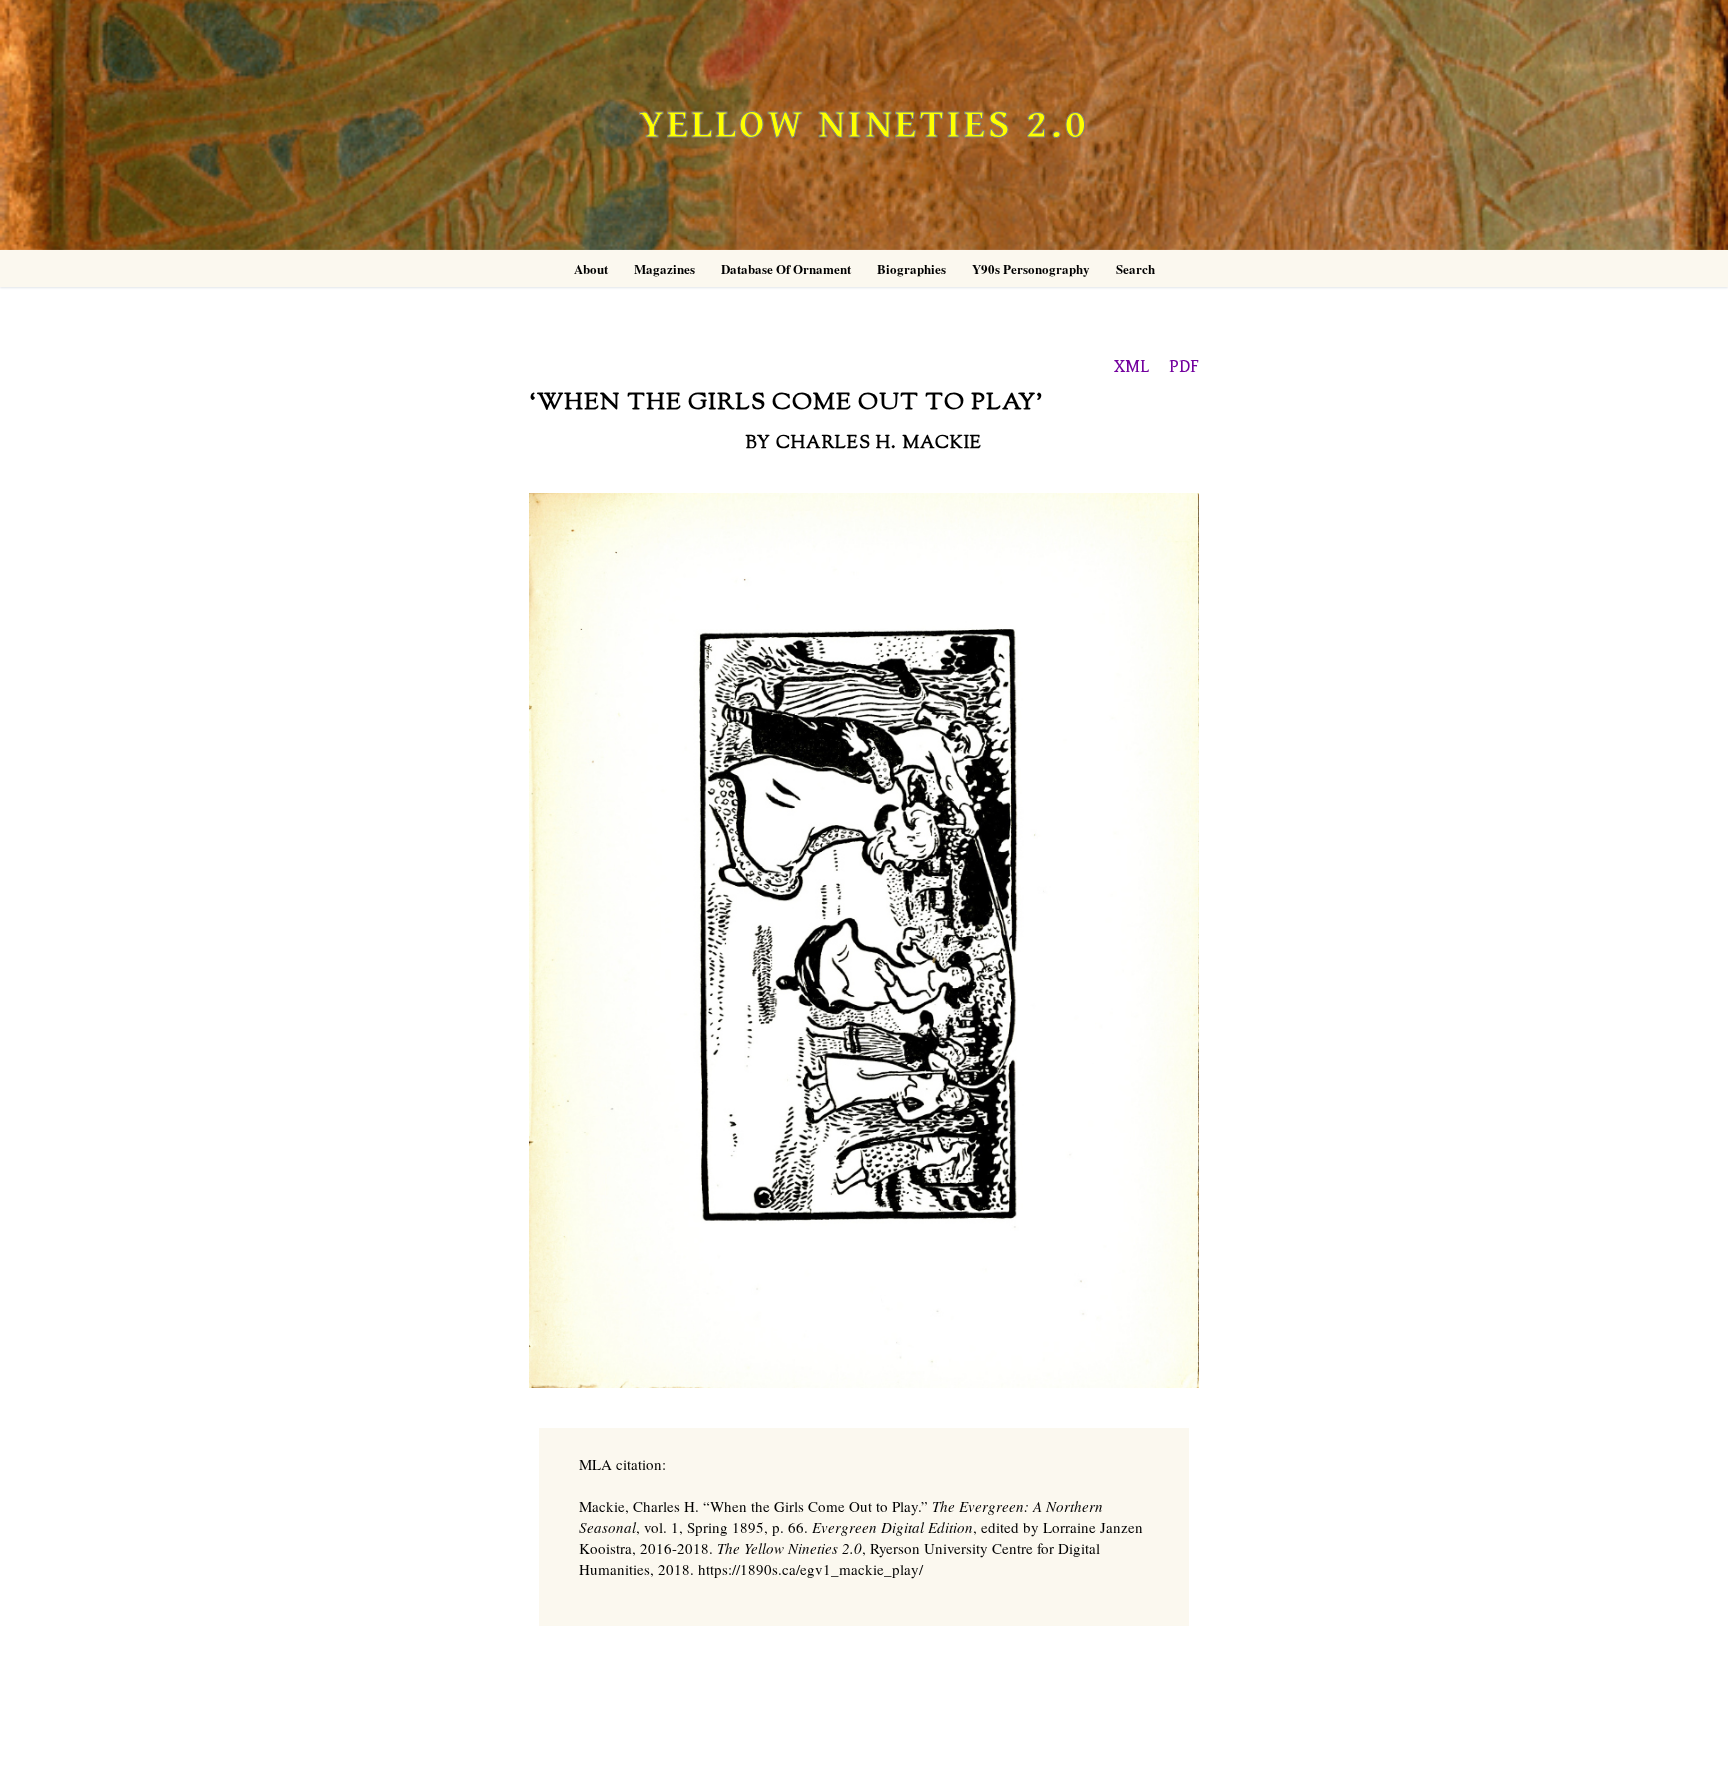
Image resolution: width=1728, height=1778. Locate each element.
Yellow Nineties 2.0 (864, 125)
